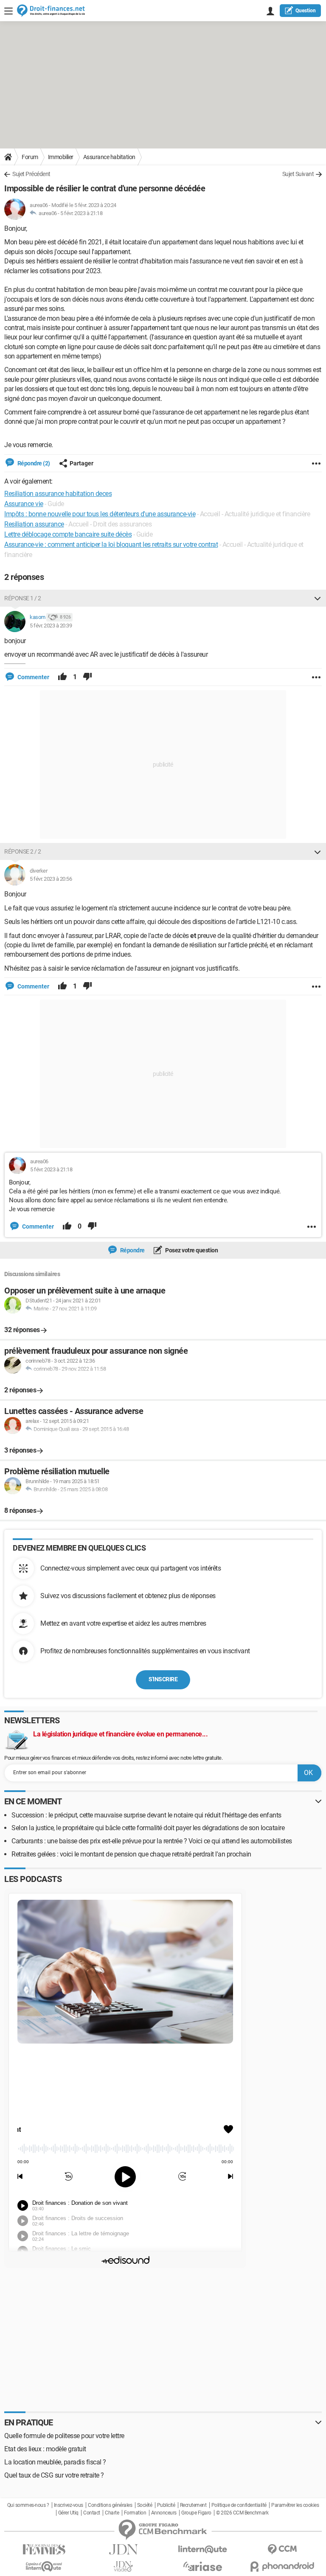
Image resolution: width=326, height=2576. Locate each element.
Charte (112, 2513)
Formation (135, 2513)
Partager (81, 463)
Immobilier (61, 157)
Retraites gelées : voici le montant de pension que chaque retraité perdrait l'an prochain (131, 1854)
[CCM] (282, 2549)
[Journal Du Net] (123, 2549)
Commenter (33, 677)
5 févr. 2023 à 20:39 (51, 626)
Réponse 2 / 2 (23, 851)
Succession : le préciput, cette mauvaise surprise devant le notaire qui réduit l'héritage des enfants (146, 1815)
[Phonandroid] (282, 2566)
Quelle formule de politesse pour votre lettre (64, 2436)
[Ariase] (203, 2566)
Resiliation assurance (34, 524)
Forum (30, 157)
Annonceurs (164, 2513)
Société (145, 2505)
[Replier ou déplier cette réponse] (318, 598)
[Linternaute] (203, 2549)
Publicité (166, 2505)
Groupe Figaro (196, 2513)
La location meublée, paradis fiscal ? (55, 2462)
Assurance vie (24, 504)
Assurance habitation (109, 157)
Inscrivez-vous (69, 2505)
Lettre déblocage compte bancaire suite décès (68, 534)
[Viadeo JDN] (123, 2566)
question (306, 11)
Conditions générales (110, 2505)
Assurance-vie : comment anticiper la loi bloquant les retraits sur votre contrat (111, 545)
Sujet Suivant (298, 174)
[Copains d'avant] (44, 2566)
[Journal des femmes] (44, 2549)
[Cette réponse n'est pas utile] (87, 677)
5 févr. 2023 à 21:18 (81, 213)
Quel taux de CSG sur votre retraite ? (54, 2475)
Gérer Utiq (68, 2513)
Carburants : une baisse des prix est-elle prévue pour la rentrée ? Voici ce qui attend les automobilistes (152, 1841)
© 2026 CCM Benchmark (242, 2513)
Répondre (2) (33, 463)
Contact (92, 2513)
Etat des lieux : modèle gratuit (45, 2449)
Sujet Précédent (31, 174)
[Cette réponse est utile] (62, 677)
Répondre (132, 1250)
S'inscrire (163, 1679)
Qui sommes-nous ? (28, 2505)
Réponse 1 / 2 (23, 598)
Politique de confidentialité (239, 2505)
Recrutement (193, 2505)
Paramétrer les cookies (295, 2505)
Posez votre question (191, 1250)
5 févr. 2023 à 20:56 (51, 879)
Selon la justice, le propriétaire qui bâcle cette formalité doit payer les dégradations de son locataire (148, 1828)
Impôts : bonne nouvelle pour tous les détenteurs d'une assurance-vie (100, 514)
